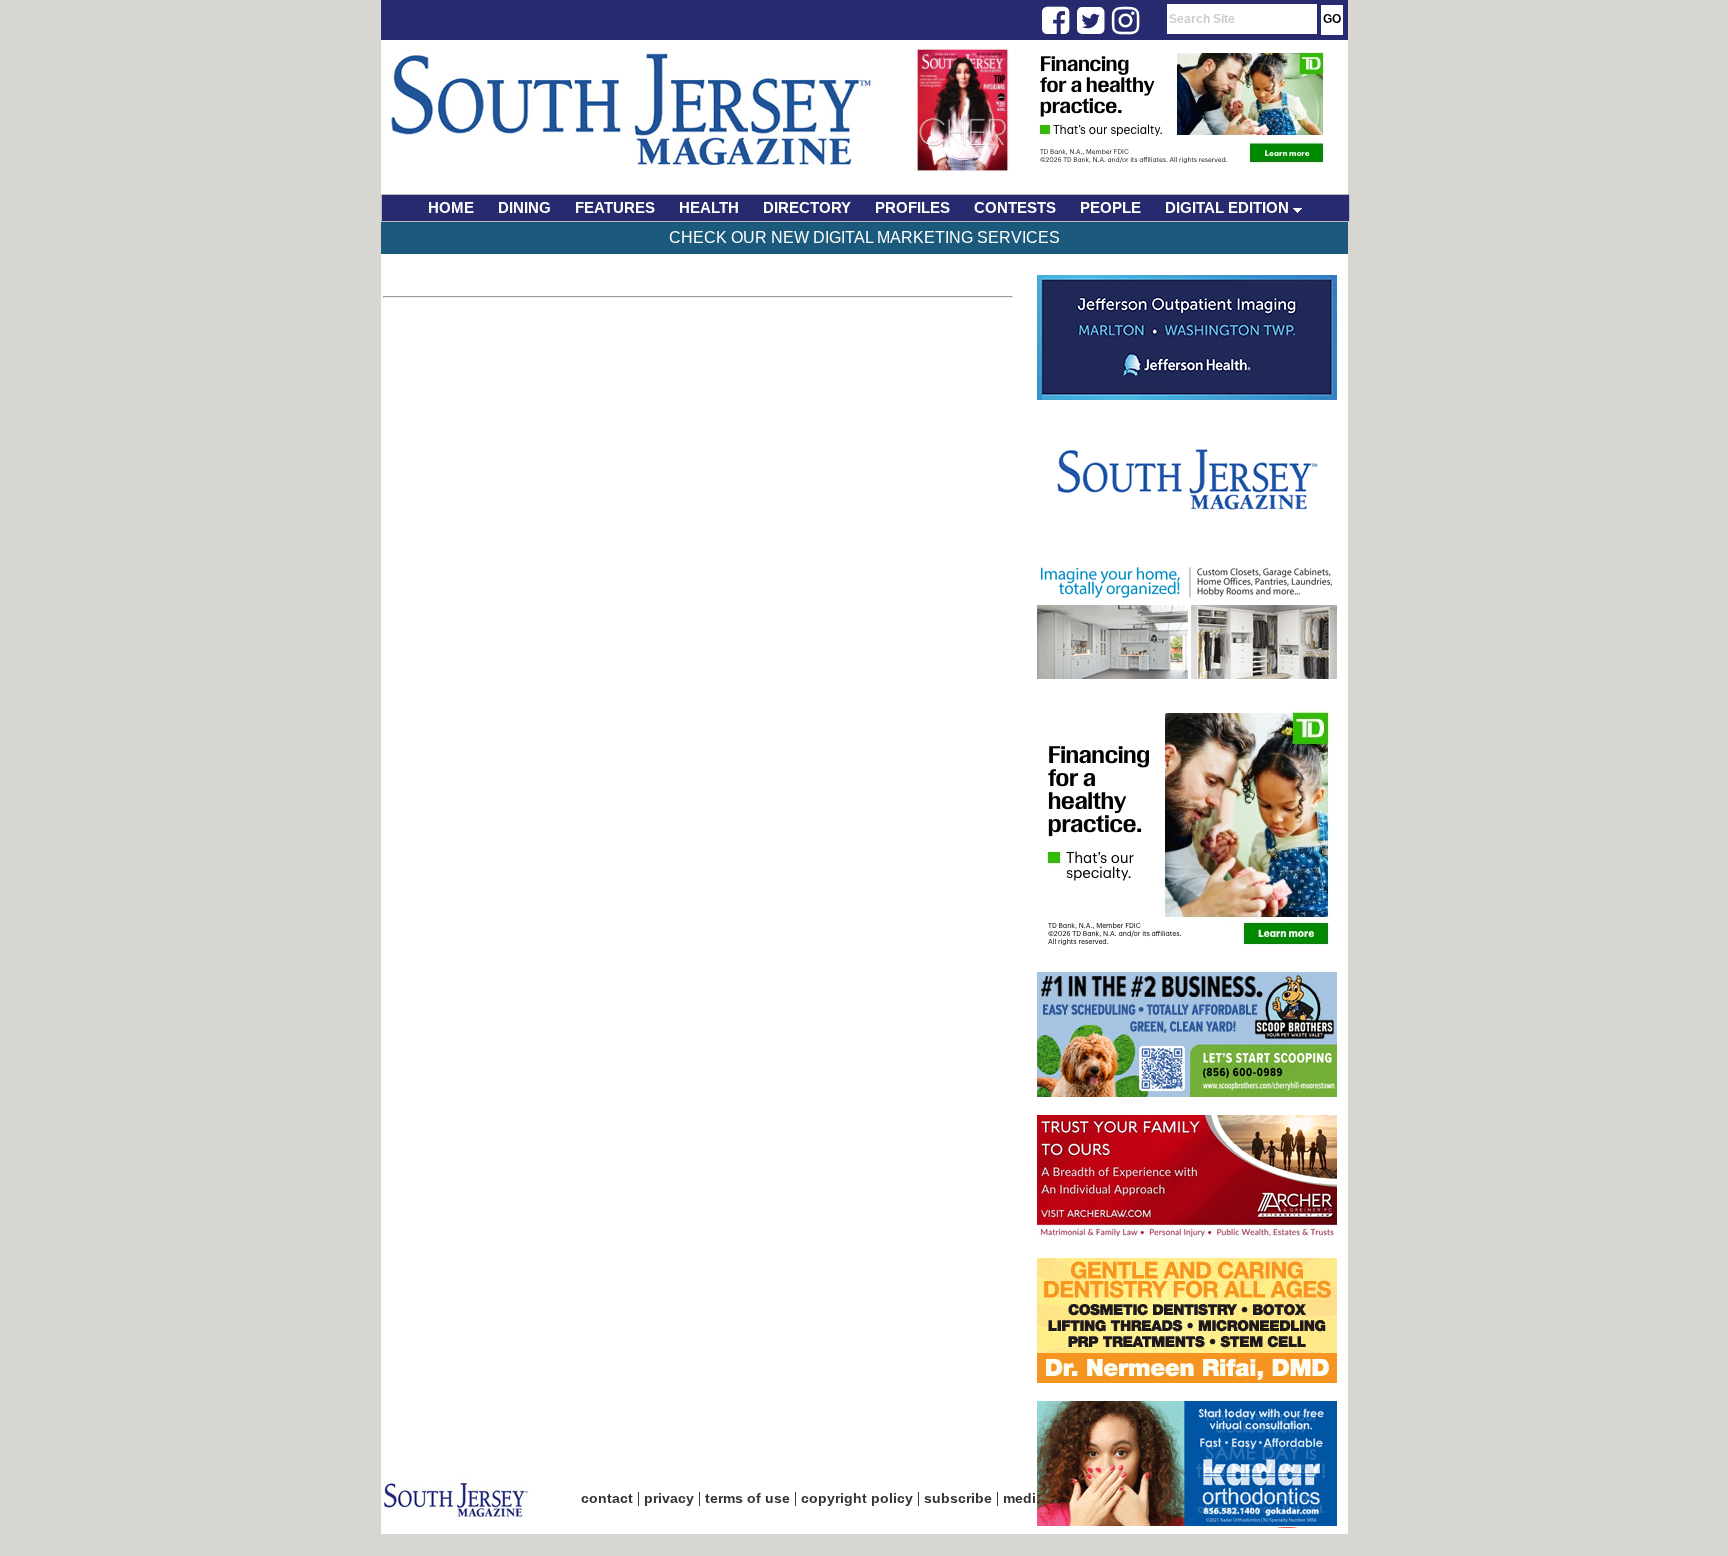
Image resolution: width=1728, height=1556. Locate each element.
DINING (524, 207)
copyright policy (857, 1498)
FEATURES (615, 207)
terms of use (747, 1498)
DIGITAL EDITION (1229, 207)
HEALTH (709, 207)
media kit (1034, 1498)
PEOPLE (1110, 207)
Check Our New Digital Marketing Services (864, 237)
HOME (451, 207)
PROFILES (912, 207)
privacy (669, 1498)
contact (607, 1498)
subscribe (958, 1498)
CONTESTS (1015, 207)
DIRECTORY (807, 207)
